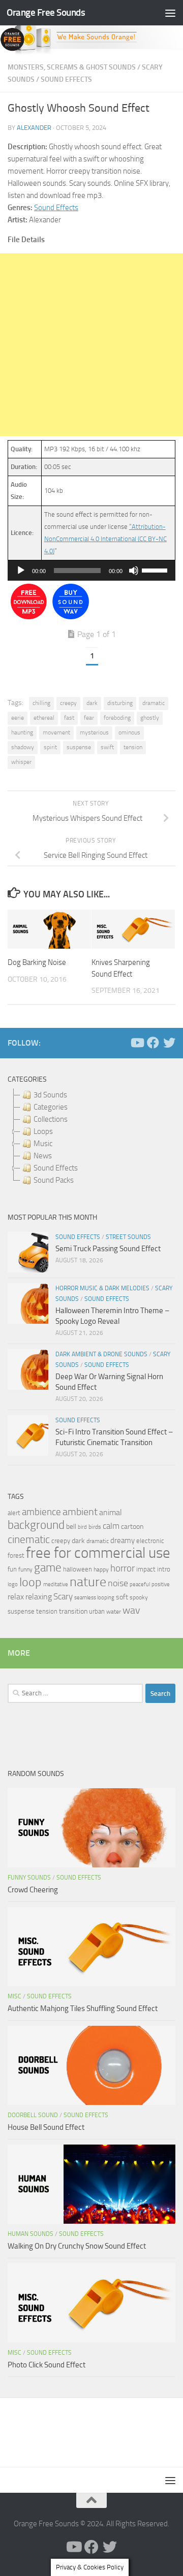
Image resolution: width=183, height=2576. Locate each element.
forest (16, 1555)
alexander (34, 128)
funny (25, 1569)
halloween (78, 1569)
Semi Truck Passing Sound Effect (108, 1249)
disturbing (120, 703)
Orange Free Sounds (46, 12)
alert (14, 1513)
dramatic (154, 703)
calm (111, 1526)
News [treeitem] (43, 1156)
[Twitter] (169, 1043)
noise (118, 1583)
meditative (56, 1584)
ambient (80, 1512)
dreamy (123, 1541)
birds (95, 1527)
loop (30, 1582)
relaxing (39, 1597)
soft (122, 1597)
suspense (79, 747)
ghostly (150, 718)
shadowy (23, 747)
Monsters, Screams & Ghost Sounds (72, 67)
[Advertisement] (91, 345)
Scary (63, 1597)
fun (12, 1569)
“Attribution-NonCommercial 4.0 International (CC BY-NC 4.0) (105, 539)
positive (161, 1584)
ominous (129, 732)
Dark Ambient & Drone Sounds (101, 1354)
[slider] (156, 570)
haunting (22, 732)
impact (146, 1569)
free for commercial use (98, 1553)
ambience (41, 1512)
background (36, 1525)
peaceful (140, 1584)
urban (97, 1611)
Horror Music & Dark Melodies (102, 1288)
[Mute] (134, 571)
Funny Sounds (29, 1878)
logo (13, 1584)
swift (107, 747)
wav (131, 1610)
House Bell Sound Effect (46, 2127)
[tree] (91, 1138)
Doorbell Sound (33, 2115)
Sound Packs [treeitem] (54, 1180)
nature (88, 1582)
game (48, 1568)
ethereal (44, 718)
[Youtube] (137, 1043)
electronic (150, 1541)
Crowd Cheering (33, 1890)
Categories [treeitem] (51, 1107)
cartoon (132, 1527)
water (114, 1612)
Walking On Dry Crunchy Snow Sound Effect (77, 2246)
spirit (50, 747)
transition (73, 1611)
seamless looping (94, 1598)
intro (164, 1569)
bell (71, 1527)
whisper (21, 762)
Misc (14, 1996)
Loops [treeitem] (43, 1131)
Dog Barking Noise (37, 962)
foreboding (117, 718)
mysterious (94, 732)
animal (111, 1512)
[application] (91, 571)
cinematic (29, 1540)
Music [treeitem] (43, 1144)
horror (123, 1568)
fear (89, 718)
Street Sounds (128, 1237)
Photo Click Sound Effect (47, 2365)
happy (101, 1569)
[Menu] (170, 13)
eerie (18, 718)
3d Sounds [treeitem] (50, 1095)
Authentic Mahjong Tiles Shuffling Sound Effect (83, 2009)
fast (69, 718)
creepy (68, 703)
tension (133, 747)
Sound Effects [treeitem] (56, 1168)
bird (82, 1527)
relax (16, 1597)
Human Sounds (30, 2234)
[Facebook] (153, 1043)
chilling (41, 703)
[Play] (21, 571)
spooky (139, 1597)
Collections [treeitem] (51, 1119)
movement (56, 732)
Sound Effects (66, 79)
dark (92, 703)
